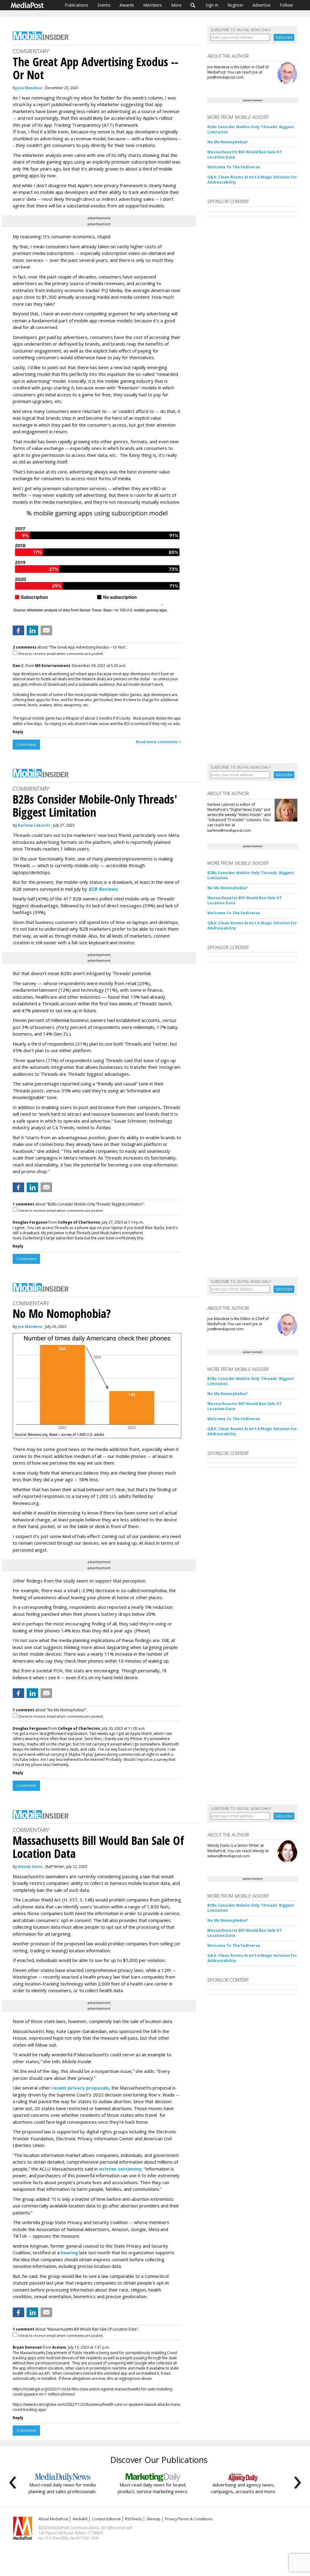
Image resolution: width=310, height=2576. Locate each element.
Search (193, 5)
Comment (26, 744)
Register (235, 5)
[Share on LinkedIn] (32, 630)
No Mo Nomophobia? (228, 142)
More (176, 5)
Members (153, 5)
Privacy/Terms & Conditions (189, 2519)
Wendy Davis (30, 1867)
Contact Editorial (106, 2519)
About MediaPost (53, 2519)
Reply (18, 732)
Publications (77, 5)
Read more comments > (158, 742)
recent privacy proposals (80, 2088)
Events (104, 5)
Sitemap (153, 2519)
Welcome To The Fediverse (234, 167)
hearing (69, 2252)
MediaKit (80, 2519)
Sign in (212, 5)
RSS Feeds (134, 2519)
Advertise (262, 5)
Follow (286, 5)
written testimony (120, 2169)
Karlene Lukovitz (34, 825)
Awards (127, 5)
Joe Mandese (30, 88)
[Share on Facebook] (18, 630)
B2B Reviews (103, 889)
